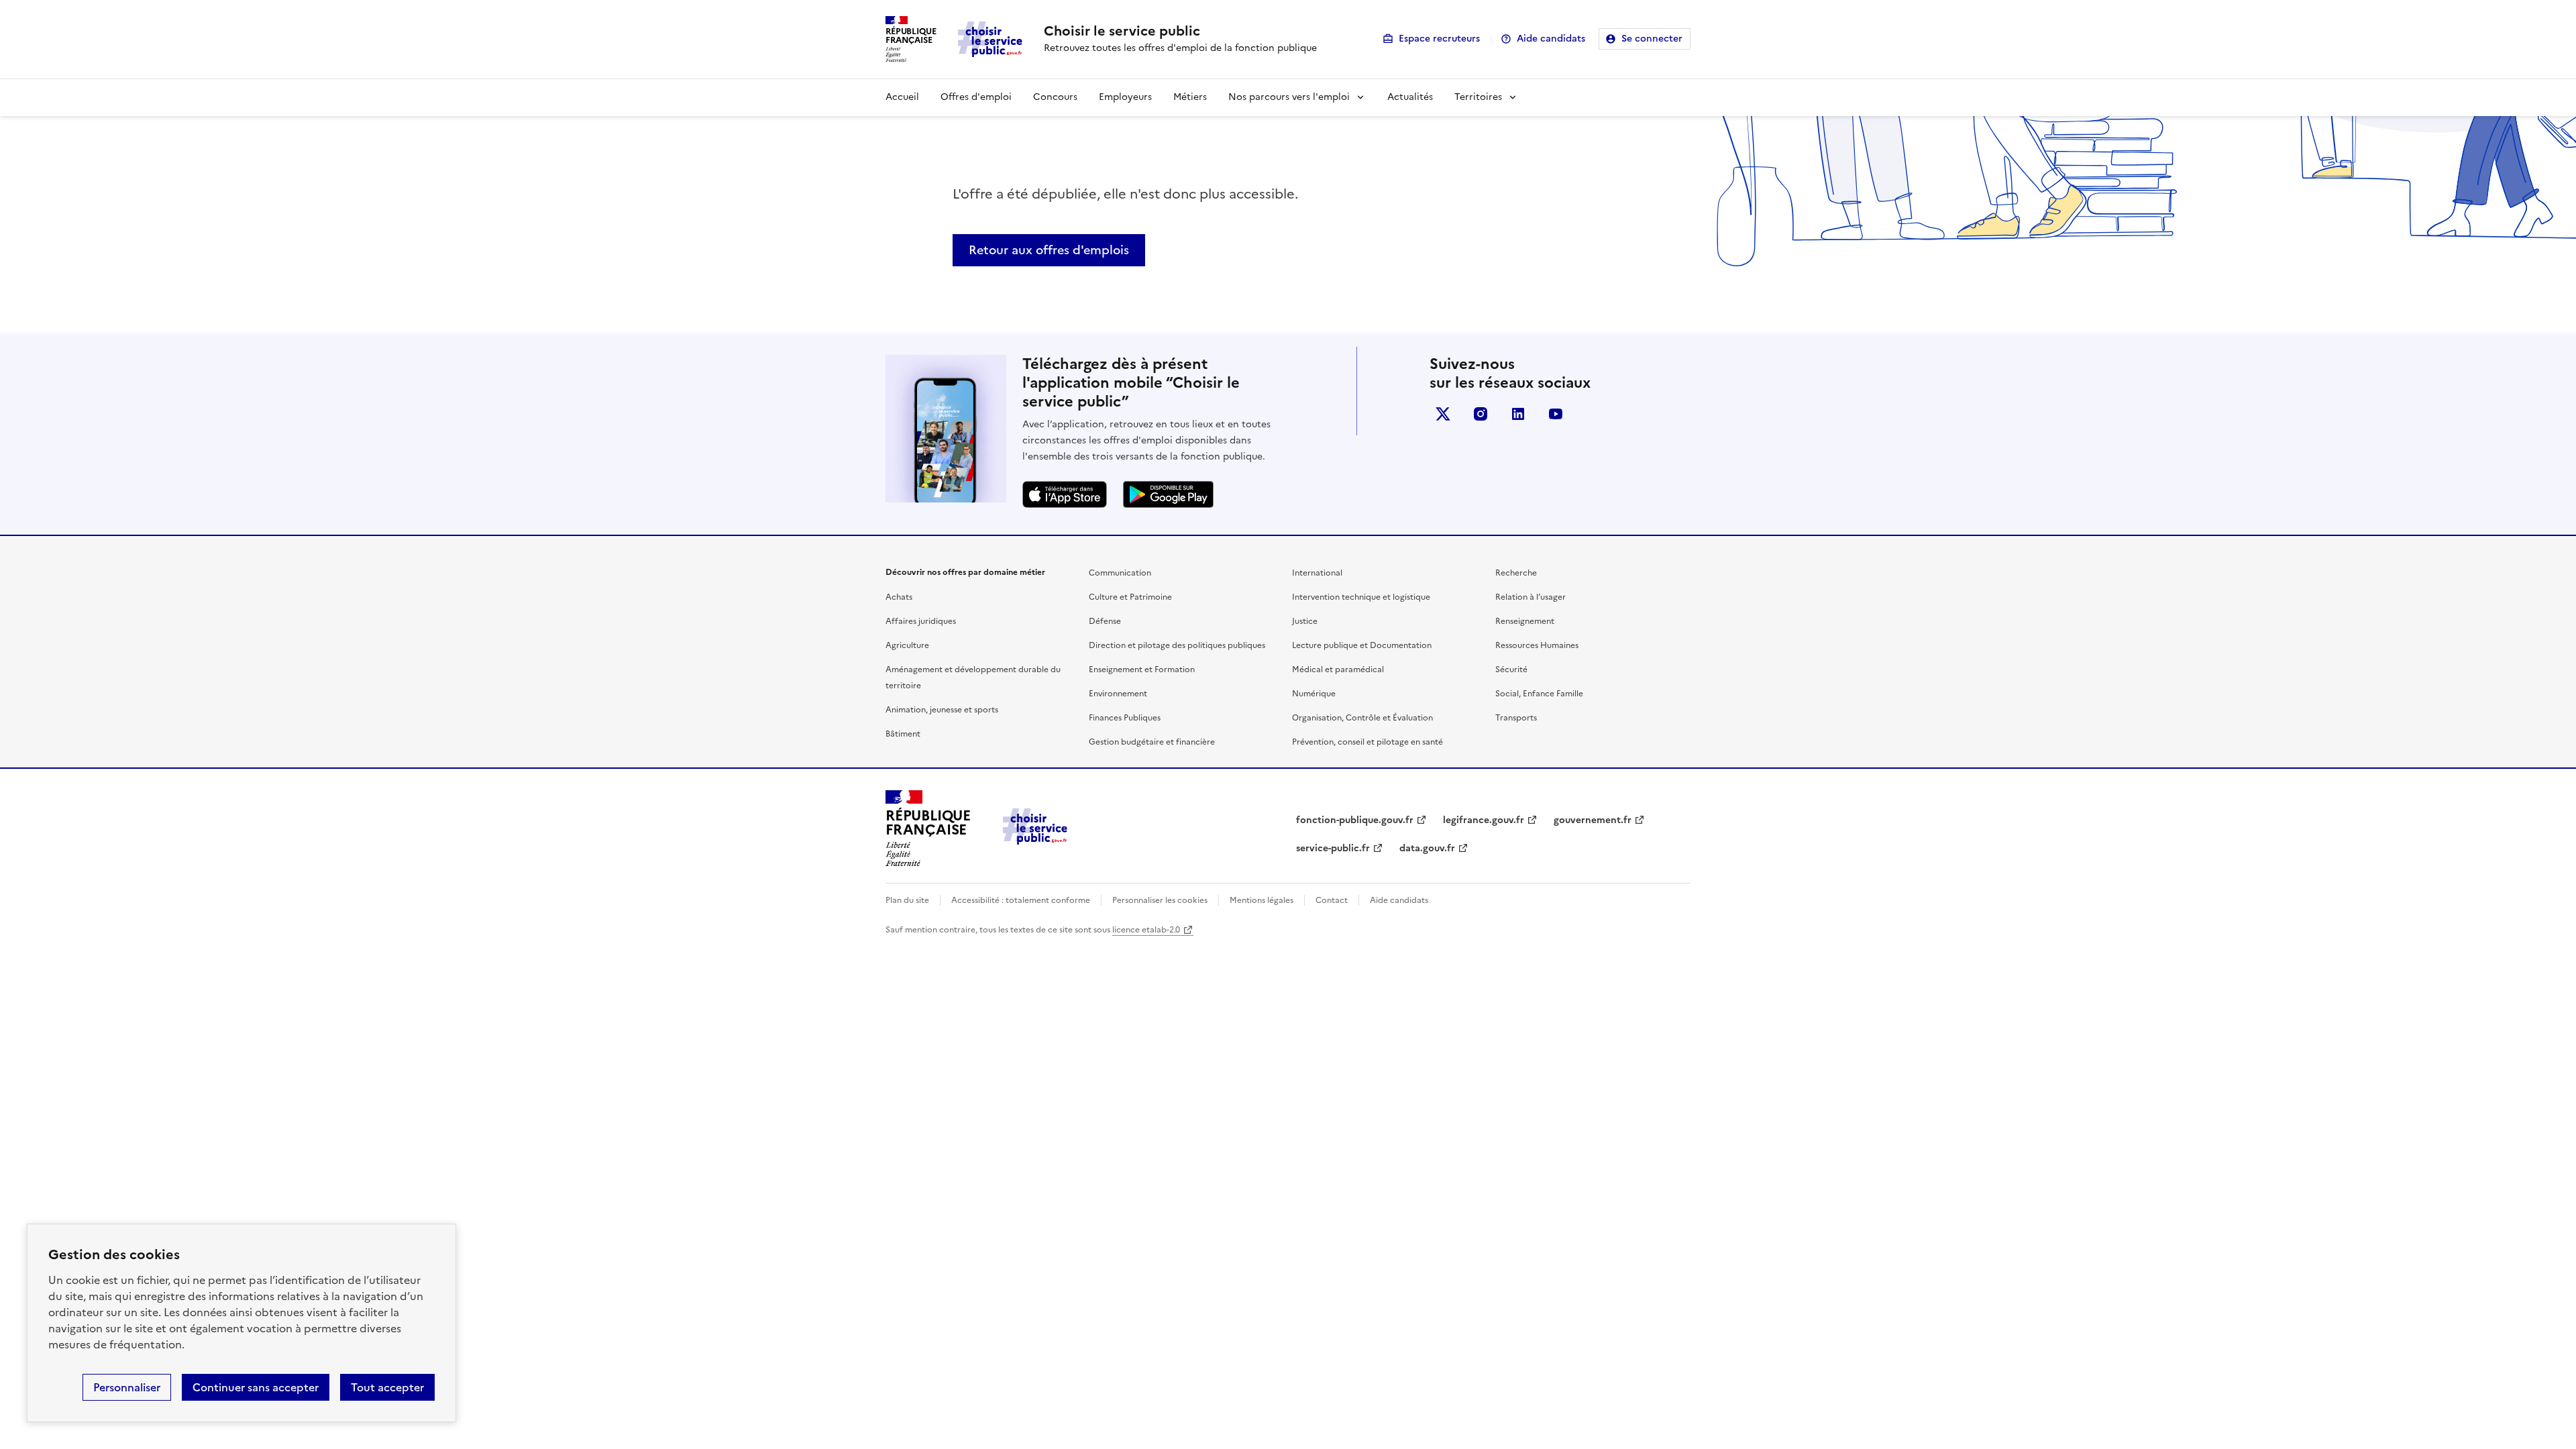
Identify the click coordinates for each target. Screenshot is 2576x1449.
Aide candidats (1551, 39)
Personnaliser (127, 1387)
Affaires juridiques (921, 621)
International (1317, 573)
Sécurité (1511, 669)
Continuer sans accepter (256, 1387)
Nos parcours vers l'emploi (1289, 97)
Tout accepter (387, 1387)
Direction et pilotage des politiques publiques (1177, 645)
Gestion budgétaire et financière (1152, 742)
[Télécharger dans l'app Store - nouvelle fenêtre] (1065, 494)
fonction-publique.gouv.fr (1355, 820)
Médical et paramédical (1338, 669)
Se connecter (1652, 39)
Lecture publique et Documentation (1362, 645)
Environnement (1118, 694)
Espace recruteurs (1439, 39)
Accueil (902, 97)
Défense (1105, 621)
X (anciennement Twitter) (1443, 414)
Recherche (1516, 573)
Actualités (1410, 97)
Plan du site (907, 900)
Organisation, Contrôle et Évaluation (1362, 718)
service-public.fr (1333, 848)
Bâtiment (903, 734)
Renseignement (1525, 621)
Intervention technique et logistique (1361, 597)
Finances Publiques (1125, 718)
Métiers (1190, 97)
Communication (1120, 573)
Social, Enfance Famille (1539, 694)
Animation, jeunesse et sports (942, 710)
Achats (899, 597)
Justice (1305, 621)
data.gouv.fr (1427, 848)
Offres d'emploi (976, 97)
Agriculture (907, 645)
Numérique (1314, 694)
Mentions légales (1262, 900)
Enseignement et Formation (1142, 669)
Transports (1516, 718)
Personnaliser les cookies (1160, 900)
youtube (1556, 414)
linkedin (1518, 414)
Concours (1055, 97)
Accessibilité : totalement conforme (1021, 900)
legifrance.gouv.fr (1484, 820)
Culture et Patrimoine (1130, 597)
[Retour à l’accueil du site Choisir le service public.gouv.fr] (1035, 841)
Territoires (1478, 97)
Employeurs (1125, 97)
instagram (1481, 414)
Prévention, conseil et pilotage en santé (1367, 742)
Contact (1332, 900)
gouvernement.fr (1593, 820)
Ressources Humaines (1537, 645)
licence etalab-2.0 (1146, 930)
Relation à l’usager (1531, 597)
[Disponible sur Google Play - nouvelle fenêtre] (1168, 494)
